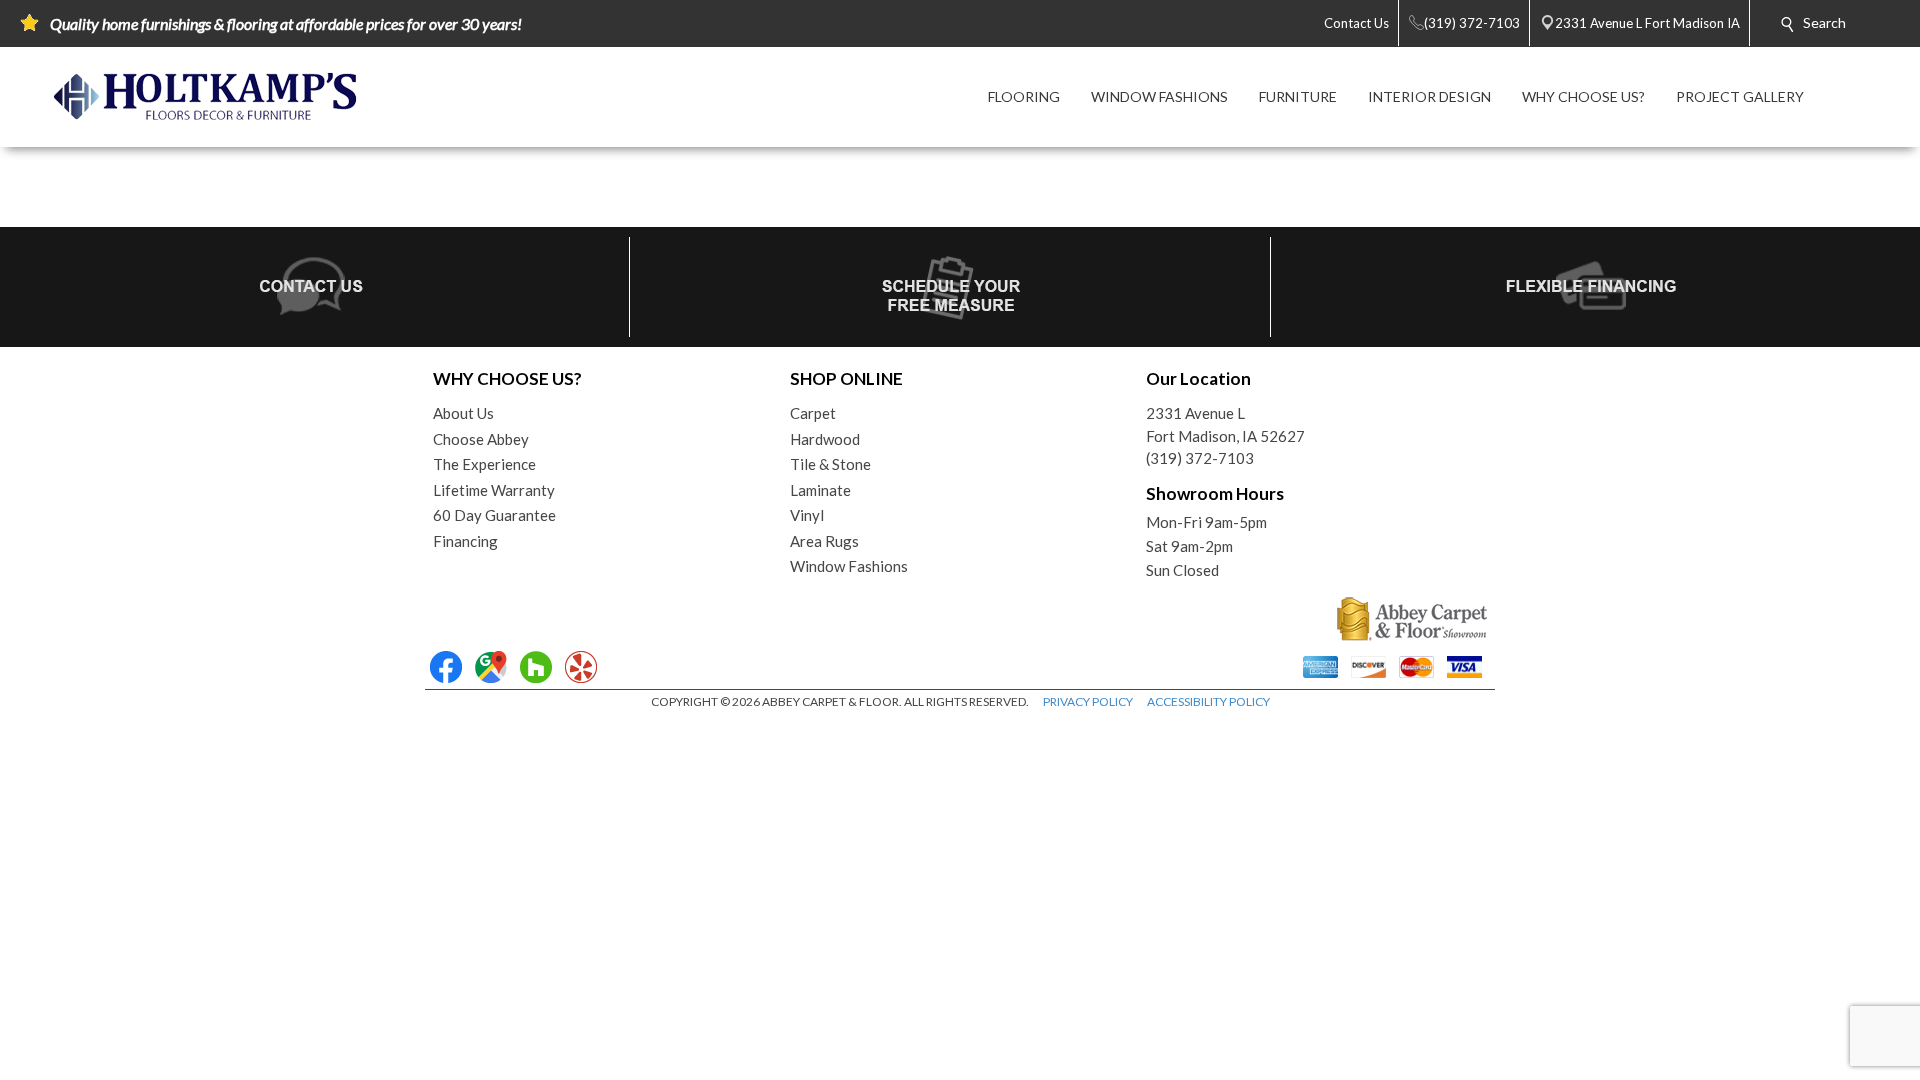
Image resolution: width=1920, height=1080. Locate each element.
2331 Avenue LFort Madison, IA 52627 (1225, 424)
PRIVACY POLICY (1088, 701)
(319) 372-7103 (1200, 458)
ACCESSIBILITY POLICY (1208, 701)
